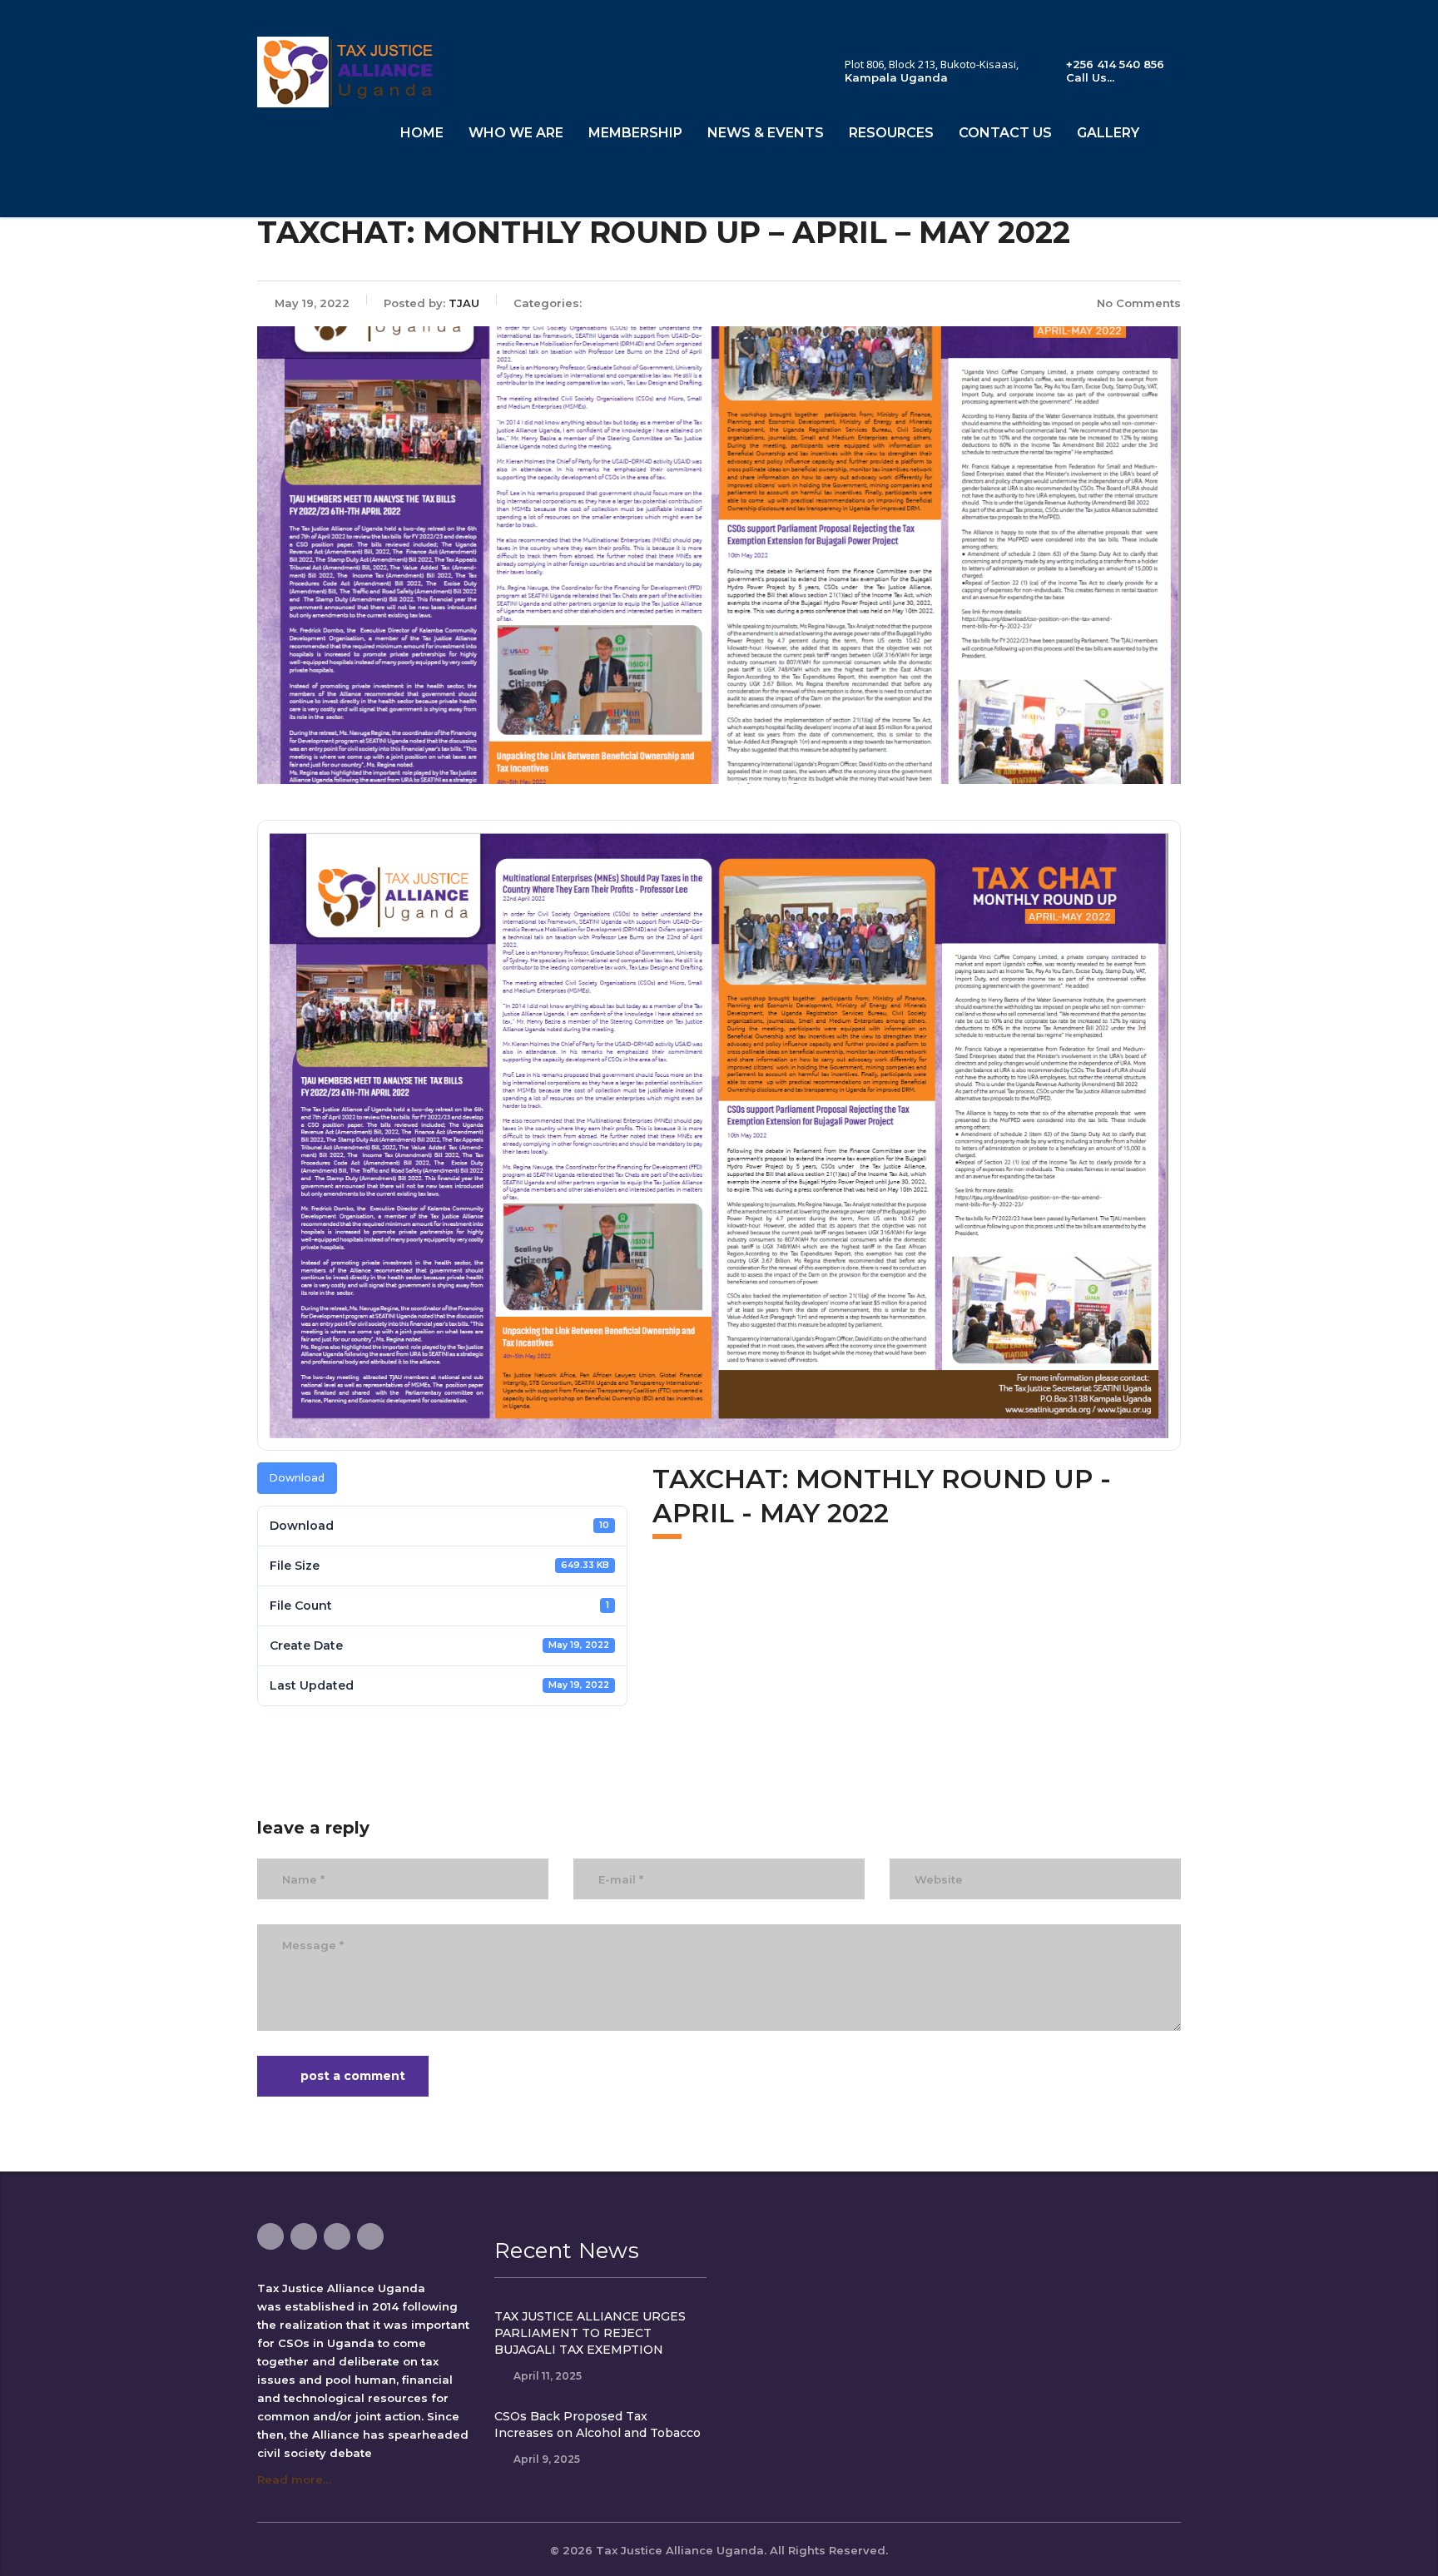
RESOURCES (891, 133)
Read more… (294, 2479)
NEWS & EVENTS (766, 133)
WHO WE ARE (516, 133)
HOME (422, 133)
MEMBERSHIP (635, 133)
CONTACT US (1005, 133)
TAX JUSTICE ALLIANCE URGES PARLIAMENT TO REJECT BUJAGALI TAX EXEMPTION (590, 2333)
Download (297, 1478)
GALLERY (1108, 133)
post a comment (353, 2076)
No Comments (1139, 303)
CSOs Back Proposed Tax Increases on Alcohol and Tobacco (598, 2425)
